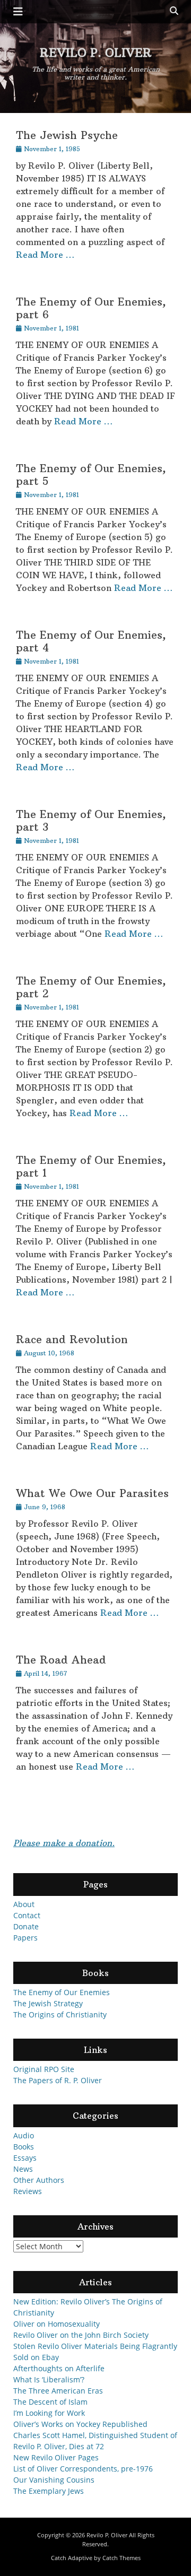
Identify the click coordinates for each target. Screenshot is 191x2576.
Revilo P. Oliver (96, 53)
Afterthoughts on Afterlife (59, 2368)
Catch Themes (121, 2558)
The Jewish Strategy (48, 2003)
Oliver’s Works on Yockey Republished (80, 2424)
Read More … (45, 255)
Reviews (28, 2191)
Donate (26, 1926)
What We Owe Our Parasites (92, 1493)
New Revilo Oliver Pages (56, 2457)
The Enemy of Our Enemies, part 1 (91, 1166)
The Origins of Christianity (60, 2014)
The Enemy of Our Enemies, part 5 (91, 475)
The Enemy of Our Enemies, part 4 (91, 641)
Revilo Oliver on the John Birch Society (81, 2335)
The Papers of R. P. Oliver (58, 2080)
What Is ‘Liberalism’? (49, 2379)
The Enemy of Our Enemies (62, 1992)
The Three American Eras (58, 2391)
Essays (25, 2158)
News (23, 2169)
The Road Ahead (61, 1660)
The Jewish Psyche (67, 135)
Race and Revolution (72, 1339)
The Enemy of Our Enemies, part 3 (91, 820)
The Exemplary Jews (49, 2491)
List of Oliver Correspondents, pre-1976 (83, 2469)
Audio (24, 2135)
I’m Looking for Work (49, 2413)
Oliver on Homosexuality (57, 2324)
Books (24, 2147)
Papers (25, 1938)
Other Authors (39, 2180)
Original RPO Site (44, 2069)
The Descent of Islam (50, 2402)
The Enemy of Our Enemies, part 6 (91, 308)
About (24, 1904)
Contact (27, 1915)
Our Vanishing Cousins (54, 2480)
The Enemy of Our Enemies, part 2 (91, 987)
